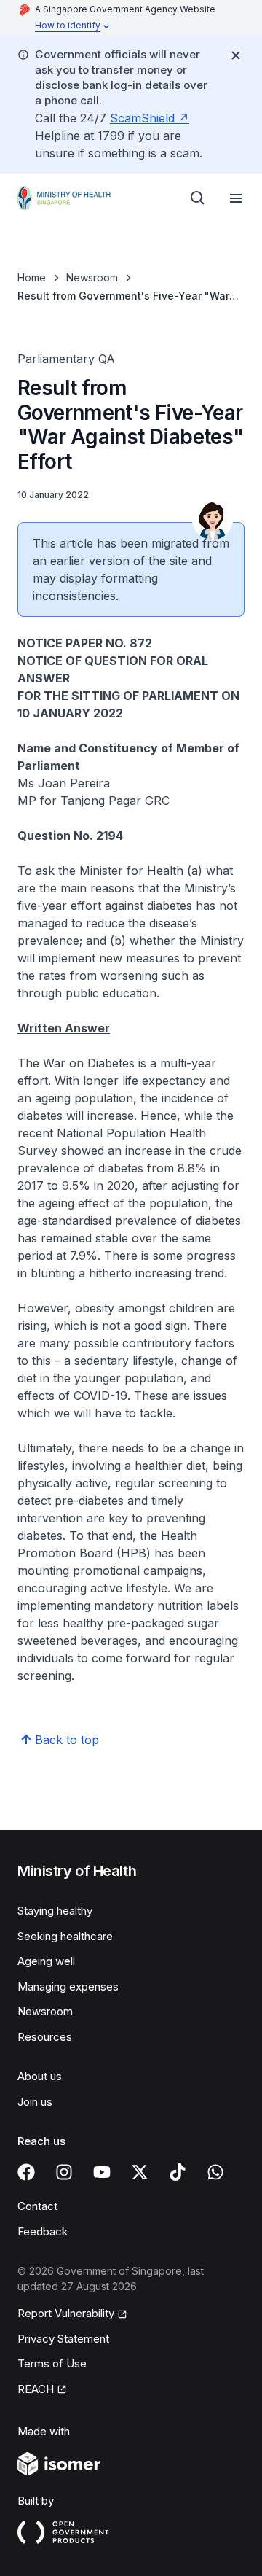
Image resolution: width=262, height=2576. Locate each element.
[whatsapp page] (215, 2172)
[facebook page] (26, 2172)
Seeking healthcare (65, 1936)
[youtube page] (102, 2172)
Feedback (43, 2231)
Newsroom (92, 277)
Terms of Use (52, 2363)
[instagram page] (64, 2172)
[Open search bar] (198, 198)
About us (40, 2076)
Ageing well (46, 1961)
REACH (36, 2389)
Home (32, 277)
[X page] (140, 2172)
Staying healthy (55, 1911)
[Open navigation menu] (236, 198)
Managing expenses (68, 1987)
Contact (37, 2206)
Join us (35, 2102)
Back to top (67, 1740)
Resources (45, 2037)
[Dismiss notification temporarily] (236, 55)
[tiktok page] (178, 2172)
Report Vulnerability (66, 2313)
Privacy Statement (63, 2339)
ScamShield (142, 118)
